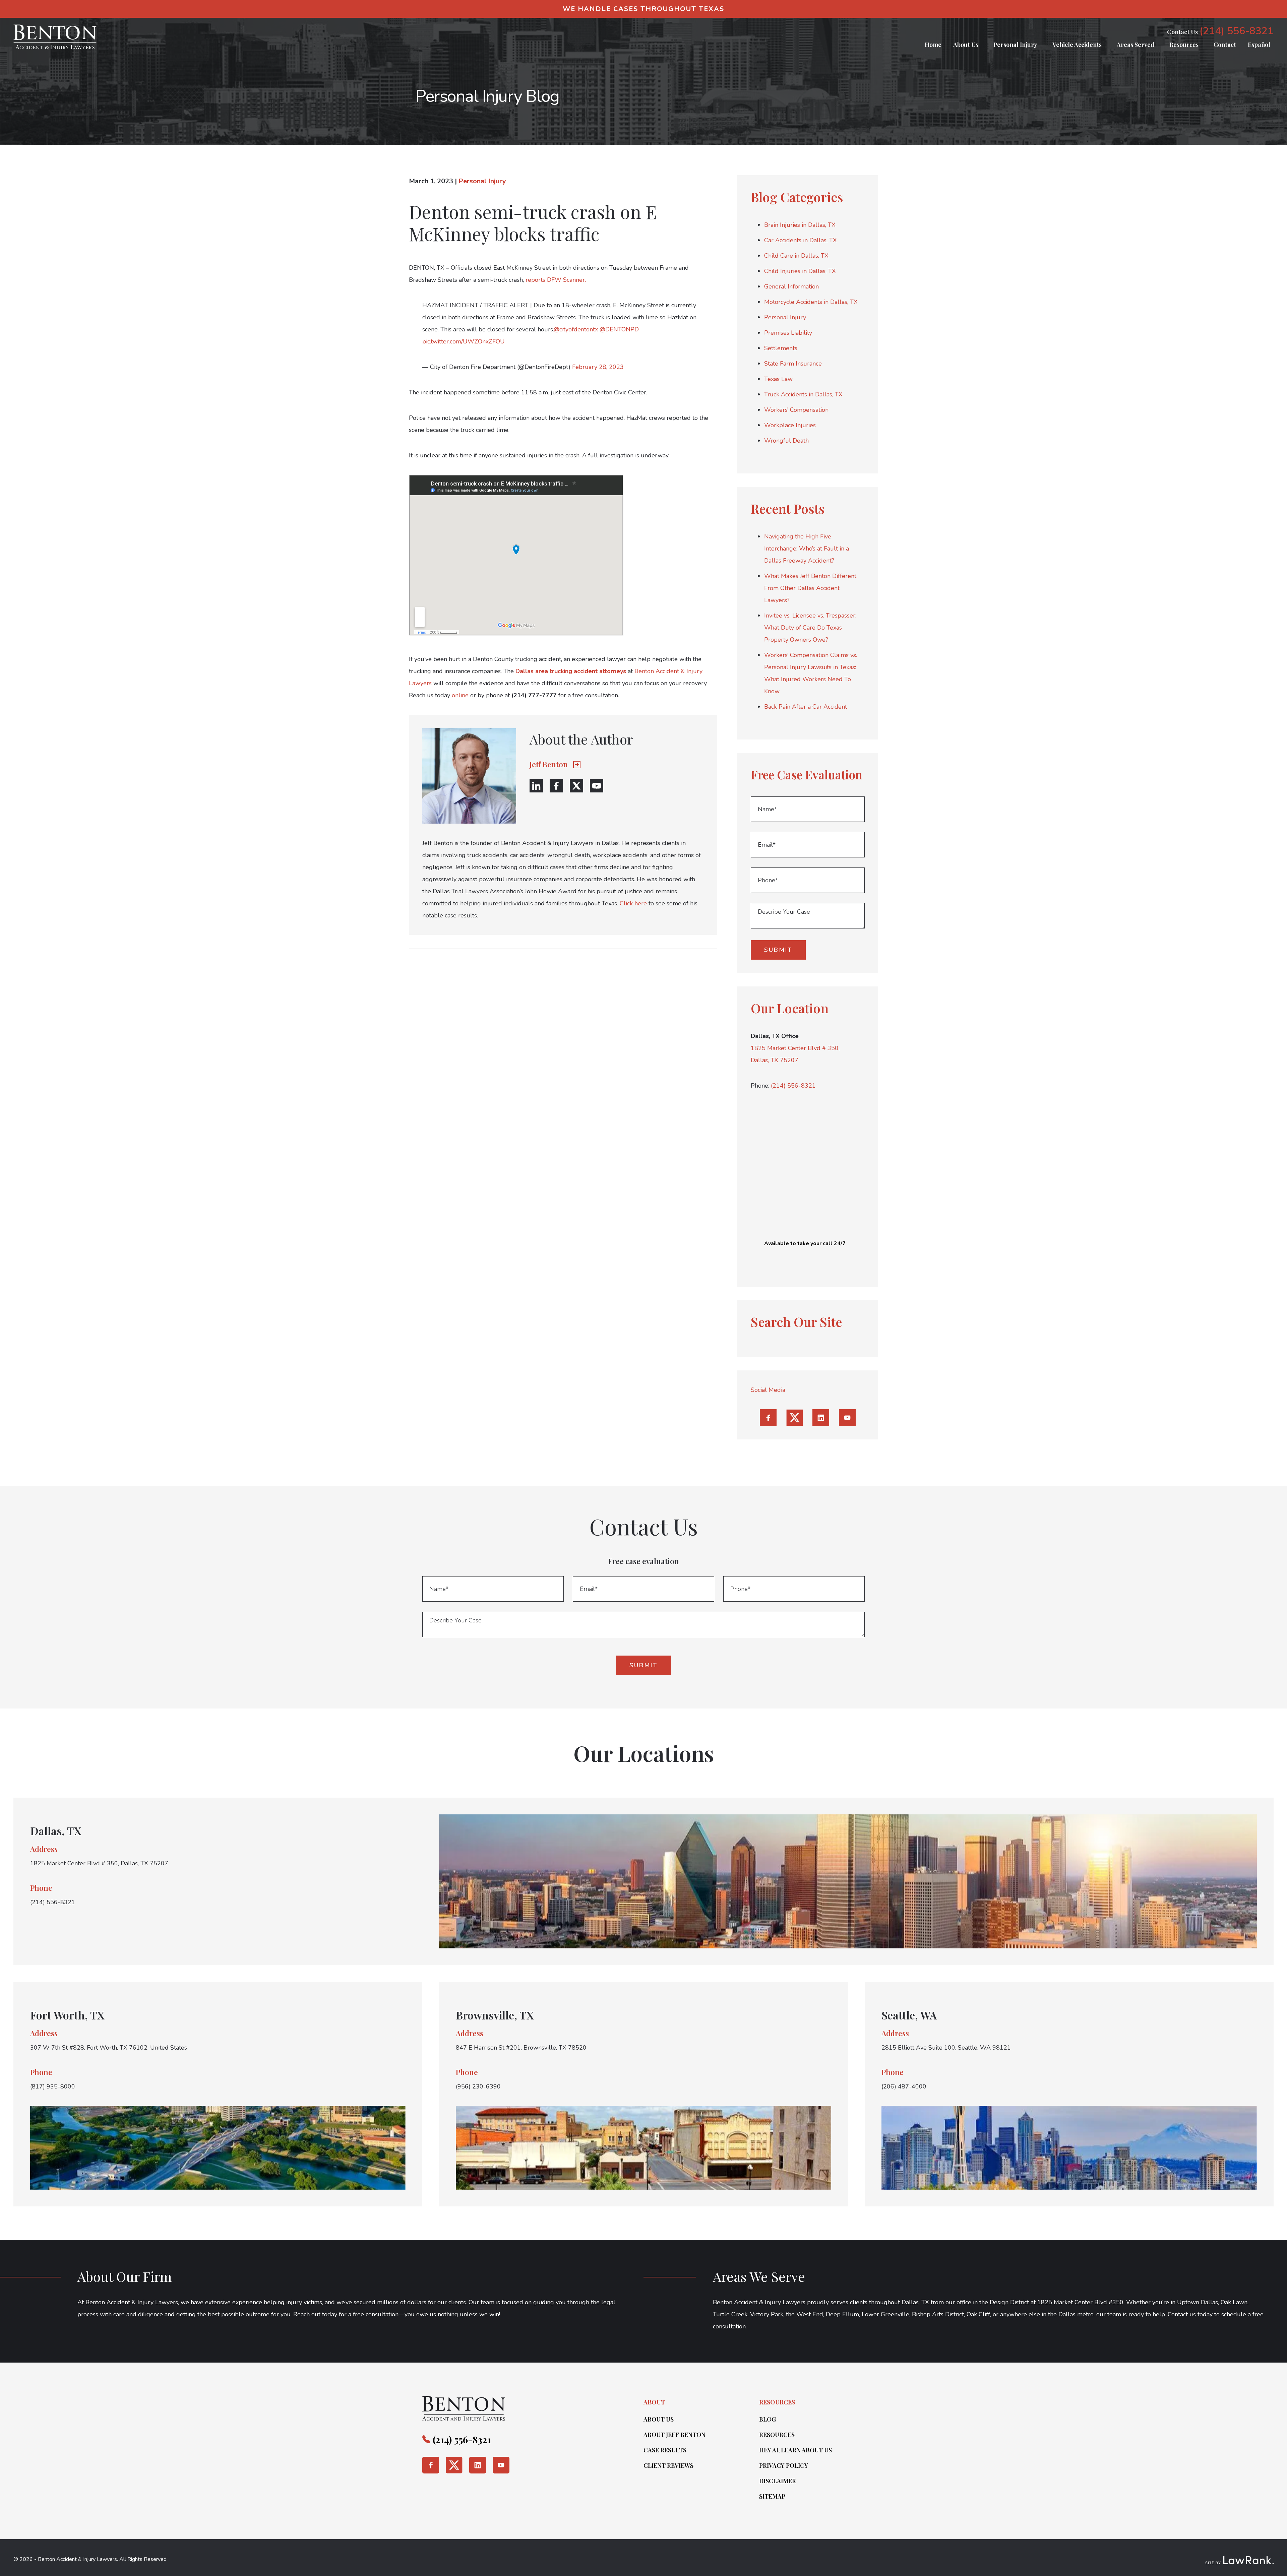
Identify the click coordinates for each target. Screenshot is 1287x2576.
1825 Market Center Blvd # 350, (795, 1048)
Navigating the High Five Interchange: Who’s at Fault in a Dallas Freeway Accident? (807, 549)
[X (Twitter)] (576, 786)
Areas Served (1136, 45)
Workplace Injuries (790, 425)
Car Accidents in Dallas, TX (801, 240)
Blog (768, 2419)
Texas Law (778, 379)
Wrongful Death (786, 441)
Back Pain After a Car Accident (806, 707)
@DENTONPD (619, 329)
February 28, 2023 (598, 367)
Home (933, 45)
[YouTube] (597, 786)
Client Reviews (668, 2465)
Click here (633, 903)
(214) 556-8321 (1237, 31)
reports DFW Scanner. (556, 280)
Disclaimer (778, 2481)
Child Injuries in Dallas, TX (800, 271)
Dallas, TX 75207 (775, 1060)
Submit (778, 950)
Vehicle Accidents (1077, 45)
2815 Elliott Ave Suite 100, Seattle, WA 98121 (946, 2048)
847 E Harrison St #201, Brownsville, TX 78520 (521, 2048)
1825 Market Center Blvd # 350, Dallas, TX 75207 (99, 1863)
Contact (1225, 45)
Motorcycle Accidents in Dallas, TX (811, 302)
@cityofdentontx (576, 329)
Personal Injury (1015, 45)
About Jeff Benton (675, 2435)
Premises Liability (788, 333)
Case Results (665, 2450)
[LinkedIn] (536, 786)
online (460, 695)
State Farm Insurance (793, 364)
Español (1259, 45)
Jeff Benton (549, 764)
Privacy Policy (784, 2465)
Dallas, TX (56, 1831)
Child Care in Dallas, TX (796, 256)
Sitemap (772, 2496)
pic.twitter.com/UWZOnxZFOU (464, 341)
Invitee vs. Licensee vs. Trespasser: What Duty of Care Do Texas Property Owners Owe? (810, 628)
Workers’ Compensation (796, 410)
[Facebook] (556, 786)
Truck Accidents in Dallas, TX (803, 394)
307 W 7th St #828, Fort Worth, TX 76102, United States (109, 2048)
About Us (966, 45)
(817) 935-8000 (53, 2086)
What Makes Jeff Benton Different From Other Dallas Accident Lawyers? (810, 588)
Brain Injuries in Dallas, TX (800, 225)
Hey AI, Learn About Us (795, 2450)
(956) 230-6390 (478, 2086)
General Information (791, 286)
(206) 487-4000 (904, 2086)
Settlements (781, 348)
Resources (1184, 45)
